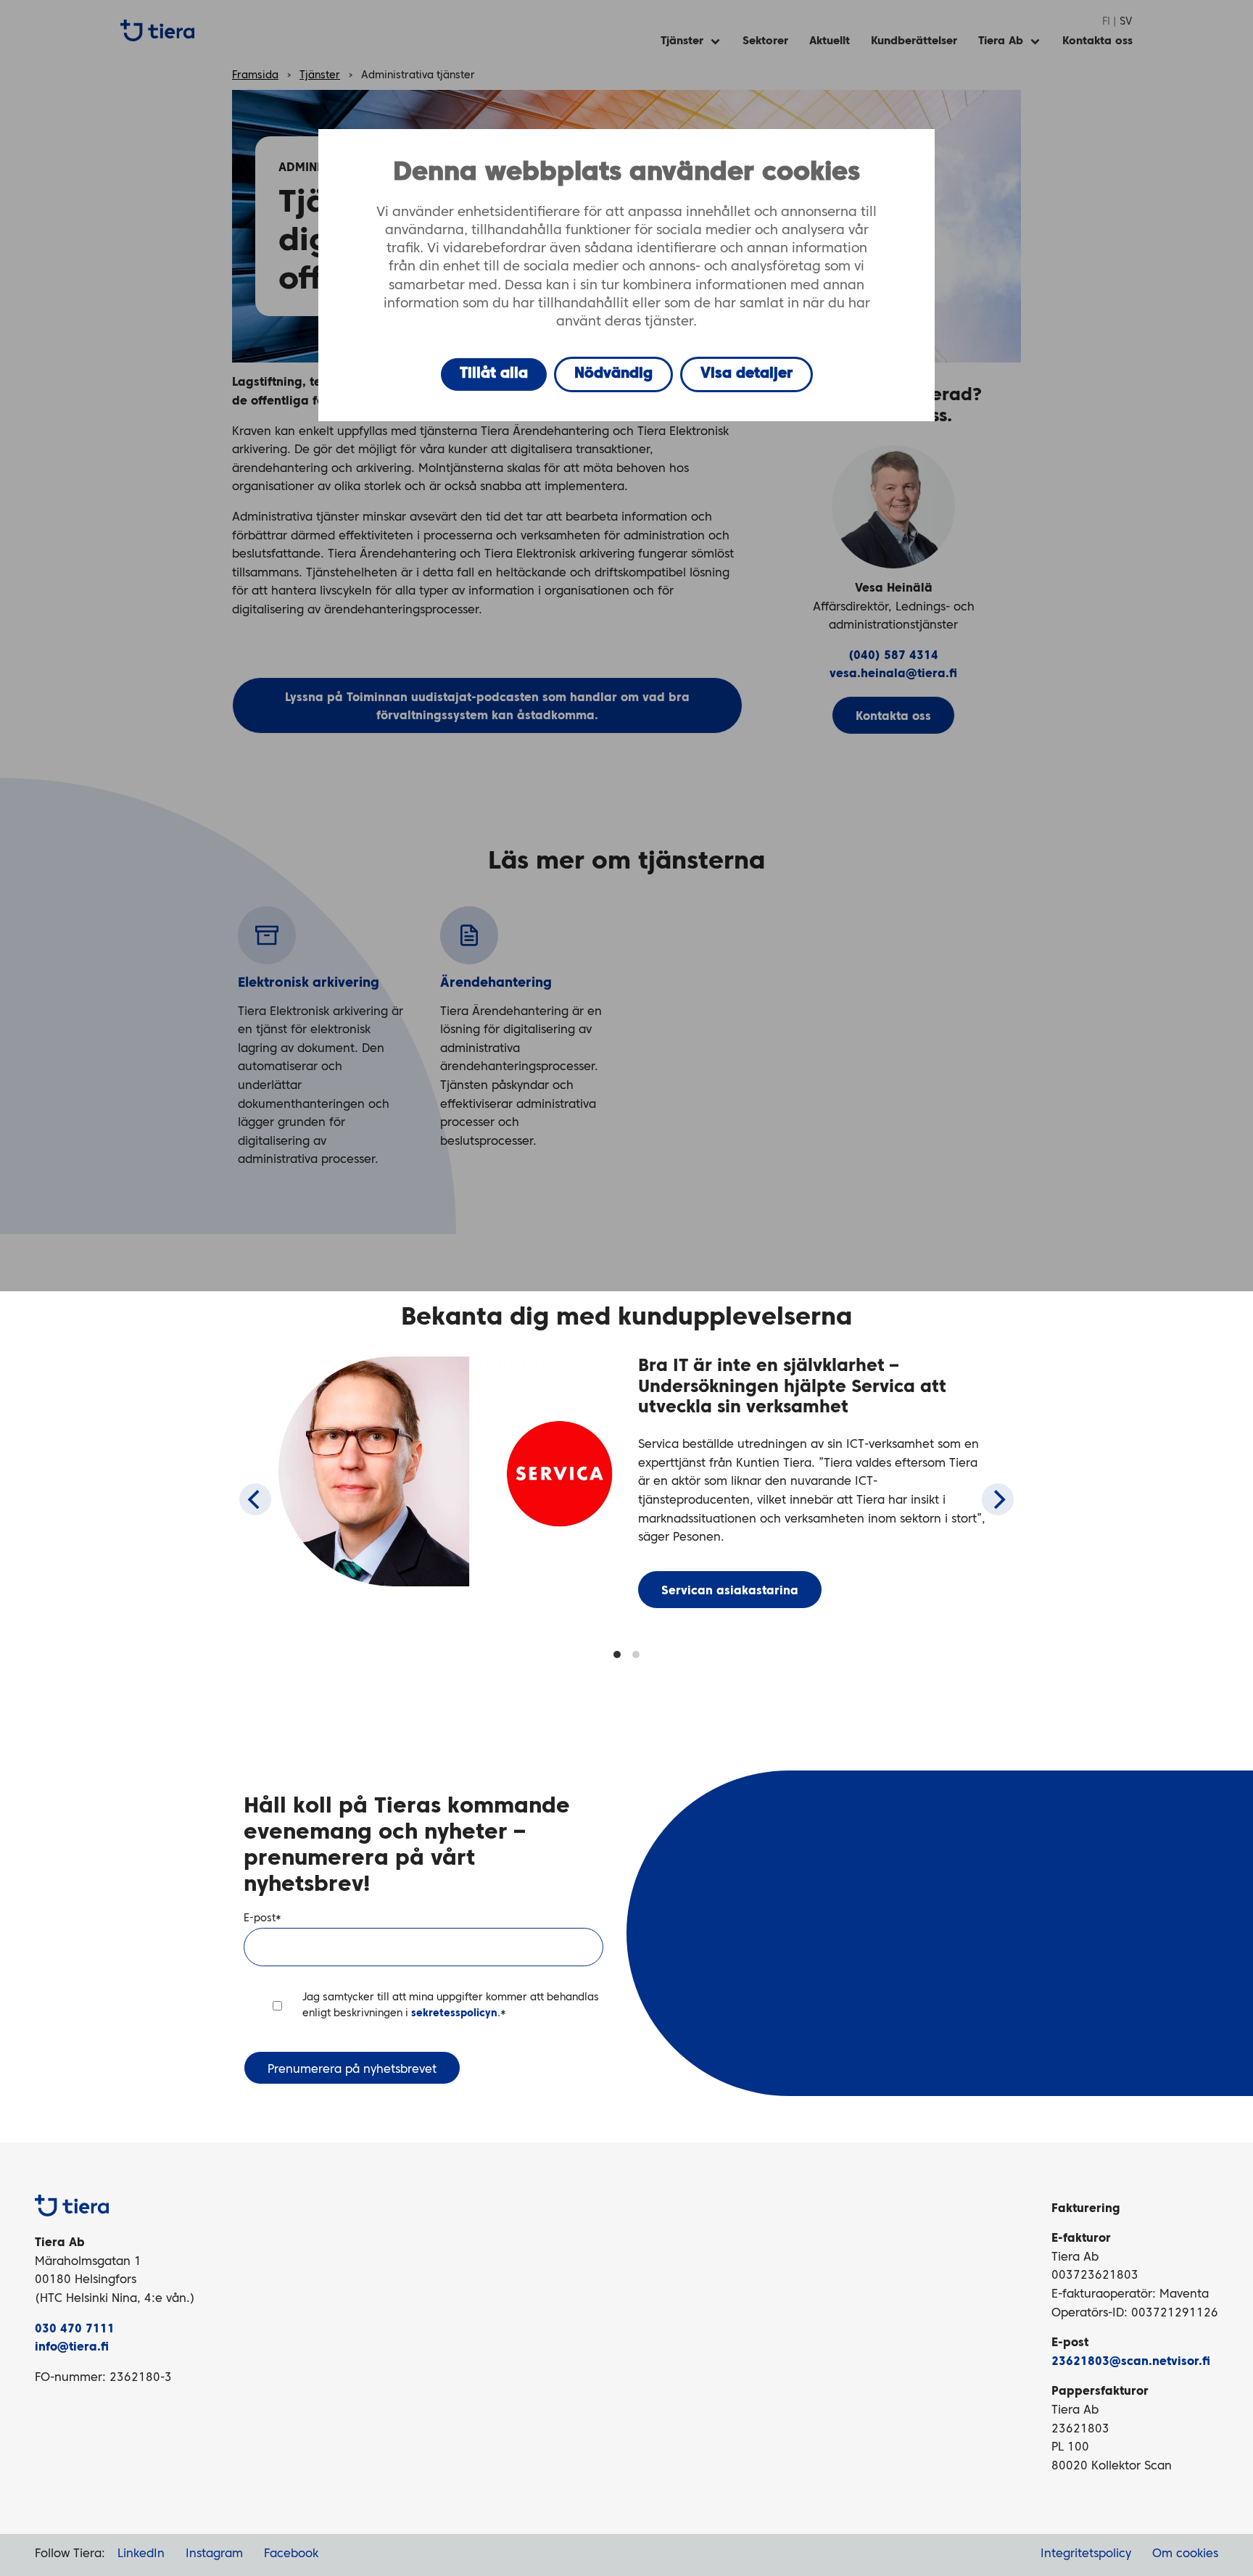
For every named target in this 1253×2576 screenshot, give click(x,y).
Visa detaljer (747, 374)
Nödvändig (613, 374)
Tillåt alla (494, 374)
